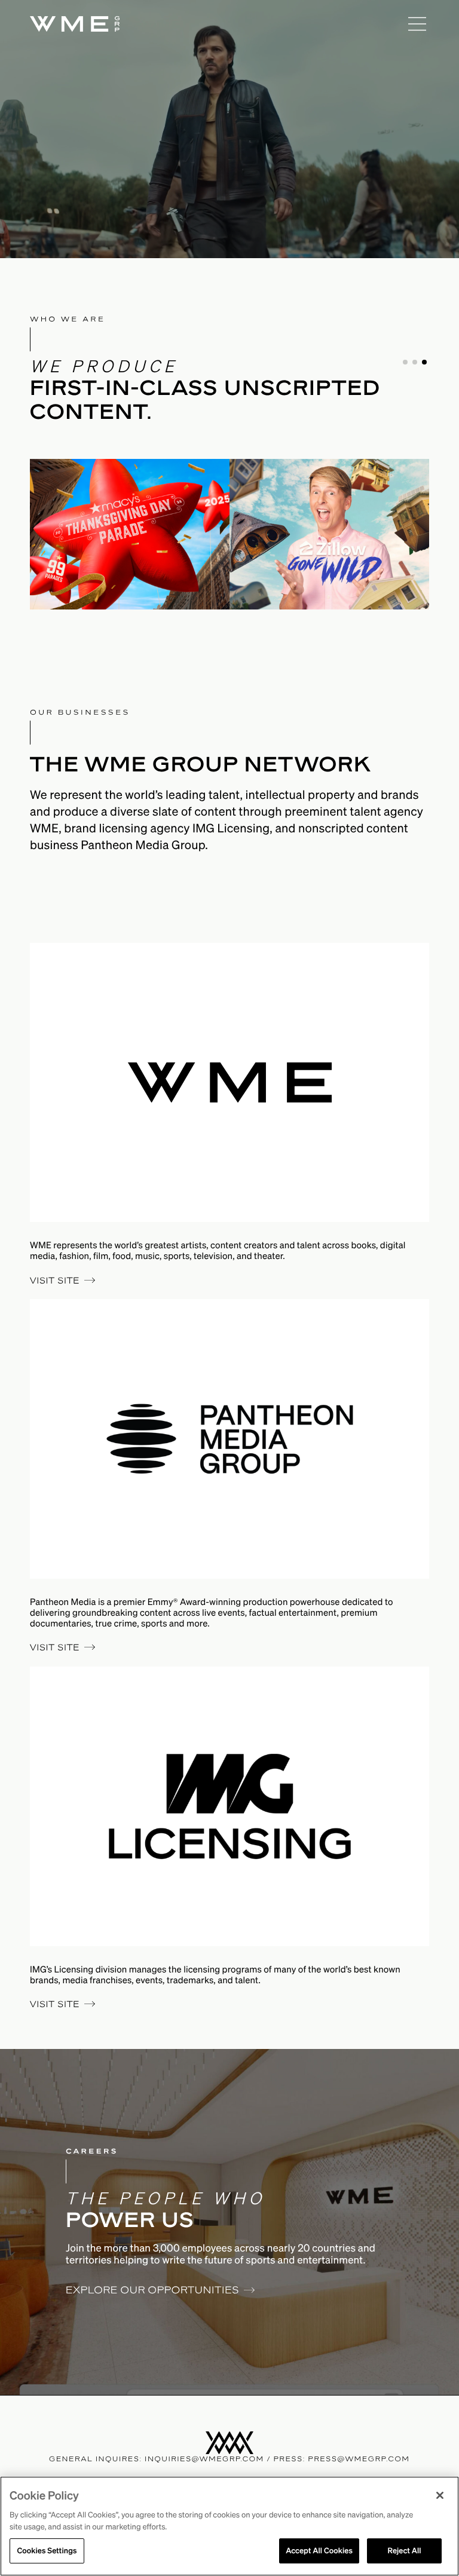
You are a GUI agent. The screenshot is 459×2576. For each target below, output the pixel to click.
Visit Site (55, 1281)
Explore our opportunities (152, 2289)
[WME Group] (215, 24)
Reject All (404, 2551)
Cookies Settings (47, 2551)
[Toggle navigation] (417, 24)
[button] (405, 362)
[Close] (440, 2495)
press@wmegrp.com (359, 2459)
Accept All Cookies (319, 2551)
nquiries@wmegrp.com (206, 2459)
